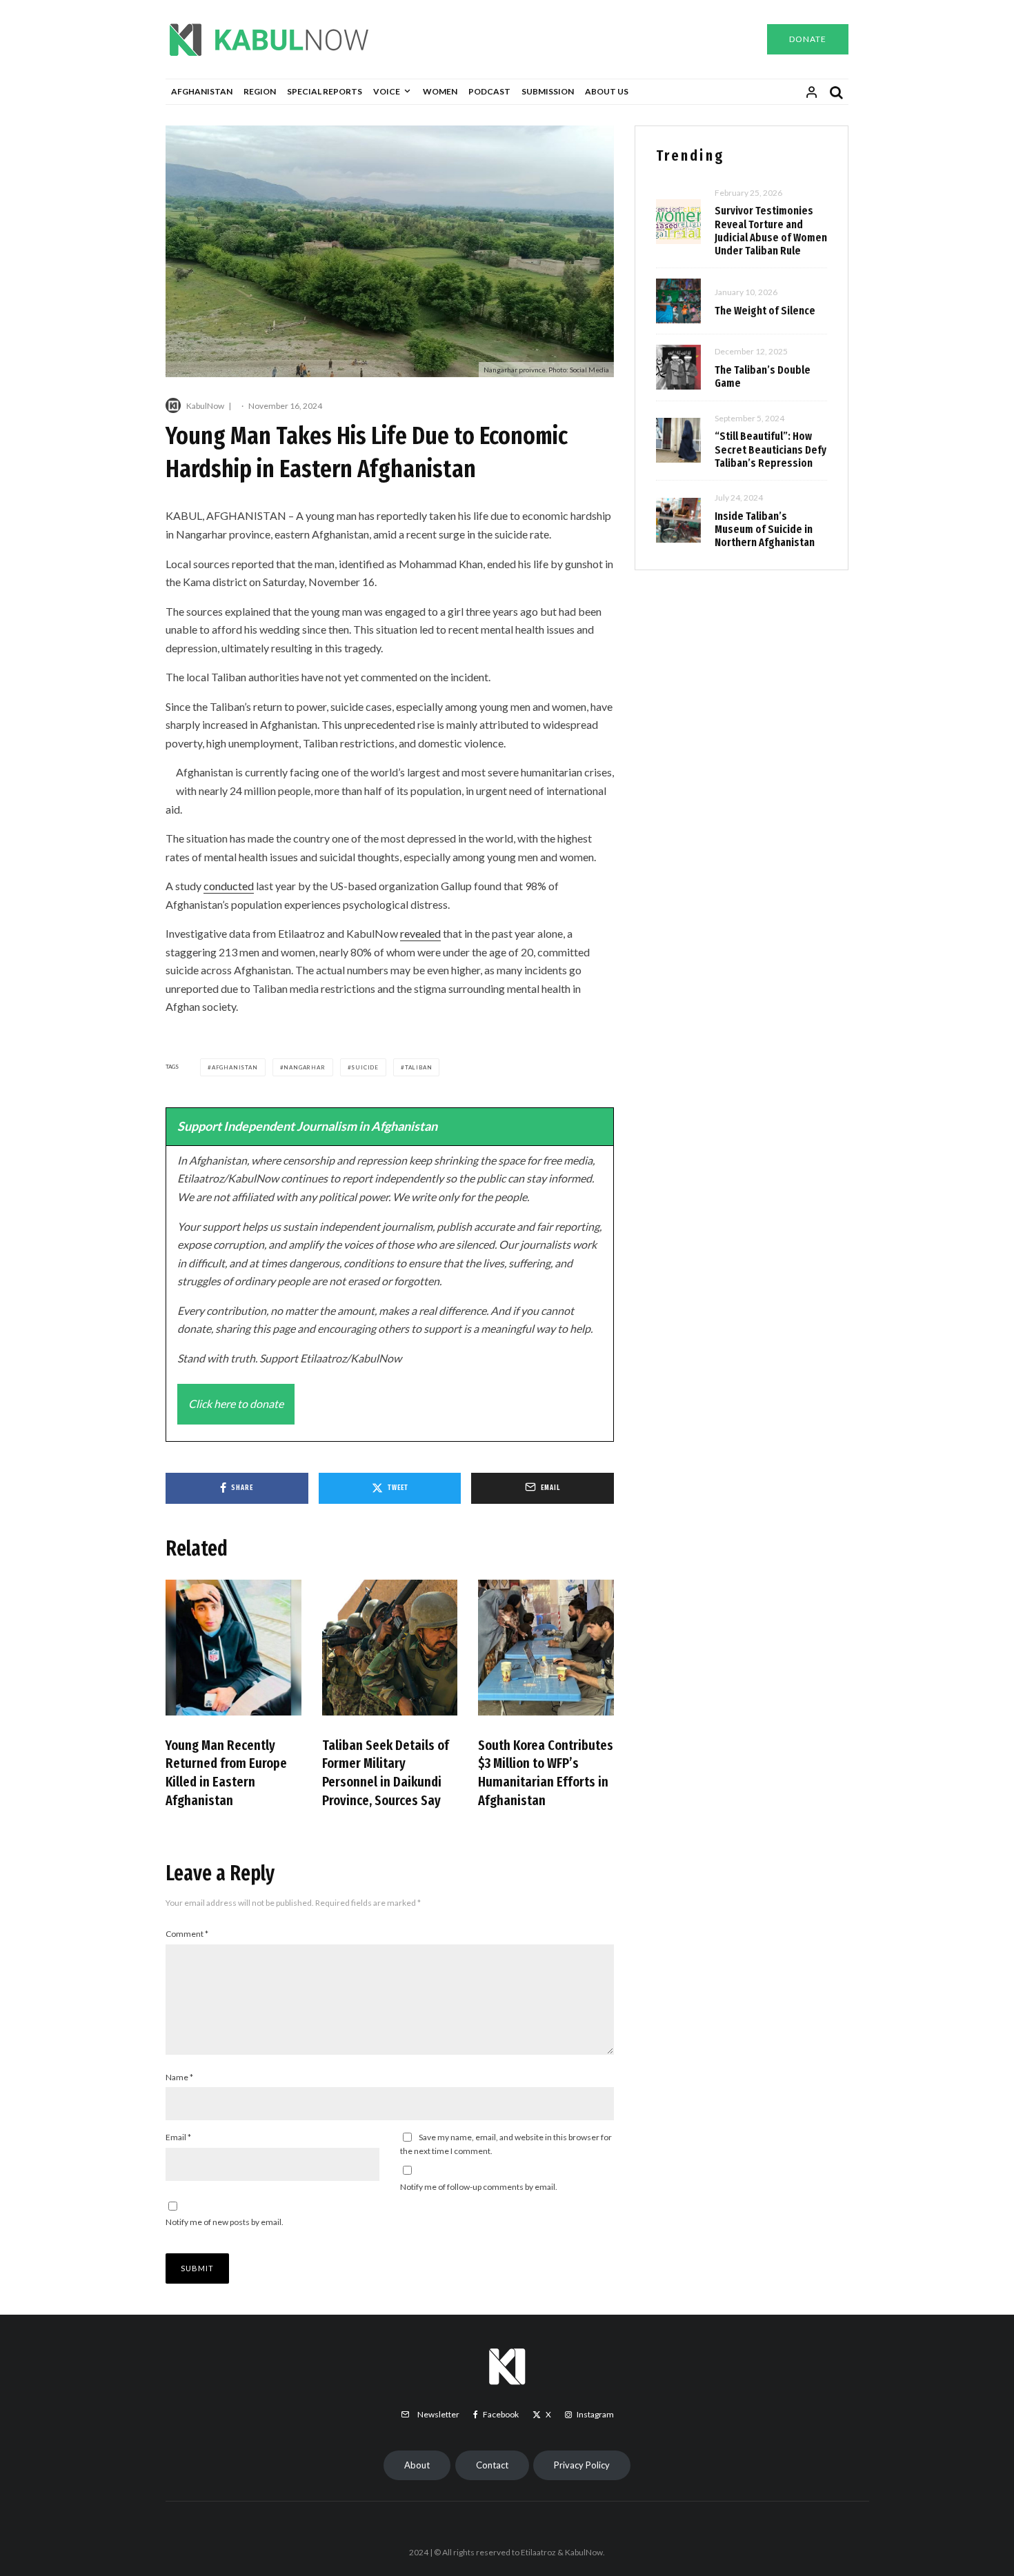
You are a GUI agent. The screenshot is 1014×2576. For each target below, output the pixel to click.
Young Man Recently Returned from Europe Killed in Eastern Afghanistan (226, 1773)
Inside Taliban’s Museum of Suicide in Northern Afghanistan (765, 529)
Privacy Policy (582, 2465)
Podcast (489, 91)
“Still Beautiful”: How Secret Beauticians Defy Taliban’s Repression (771, 449)
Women (440, 91)
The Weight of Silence (765, 311)
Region (260, 91)
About (417, 2465)
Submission (548, 91)
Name (179, 2077)
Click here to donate (236, 1403)
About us (607, 91)
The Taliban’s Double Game (763, 376)
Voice (387, 91)
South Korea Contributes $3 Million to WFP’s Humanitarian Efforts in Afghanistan (546, 1773)
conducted (229, 886)
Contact (492, 2465)
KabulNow (205, 406)
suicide (365, 1067)
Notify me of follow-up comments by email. (479, 2187)
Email (178, 2137)
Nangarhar (304, 1067)
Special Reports (325, 91)
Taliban (419, 1067)
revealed (420, 933)
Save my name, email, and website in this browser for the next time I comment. (506, 2144)
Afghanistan (202, 91)
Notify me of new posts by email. (225, 2222)
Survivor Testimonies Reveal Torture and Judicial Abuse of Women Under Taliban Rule (771, 231)
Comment (187, 1934)
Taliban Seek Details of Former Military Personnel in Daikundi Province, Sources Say (386, 1773)
